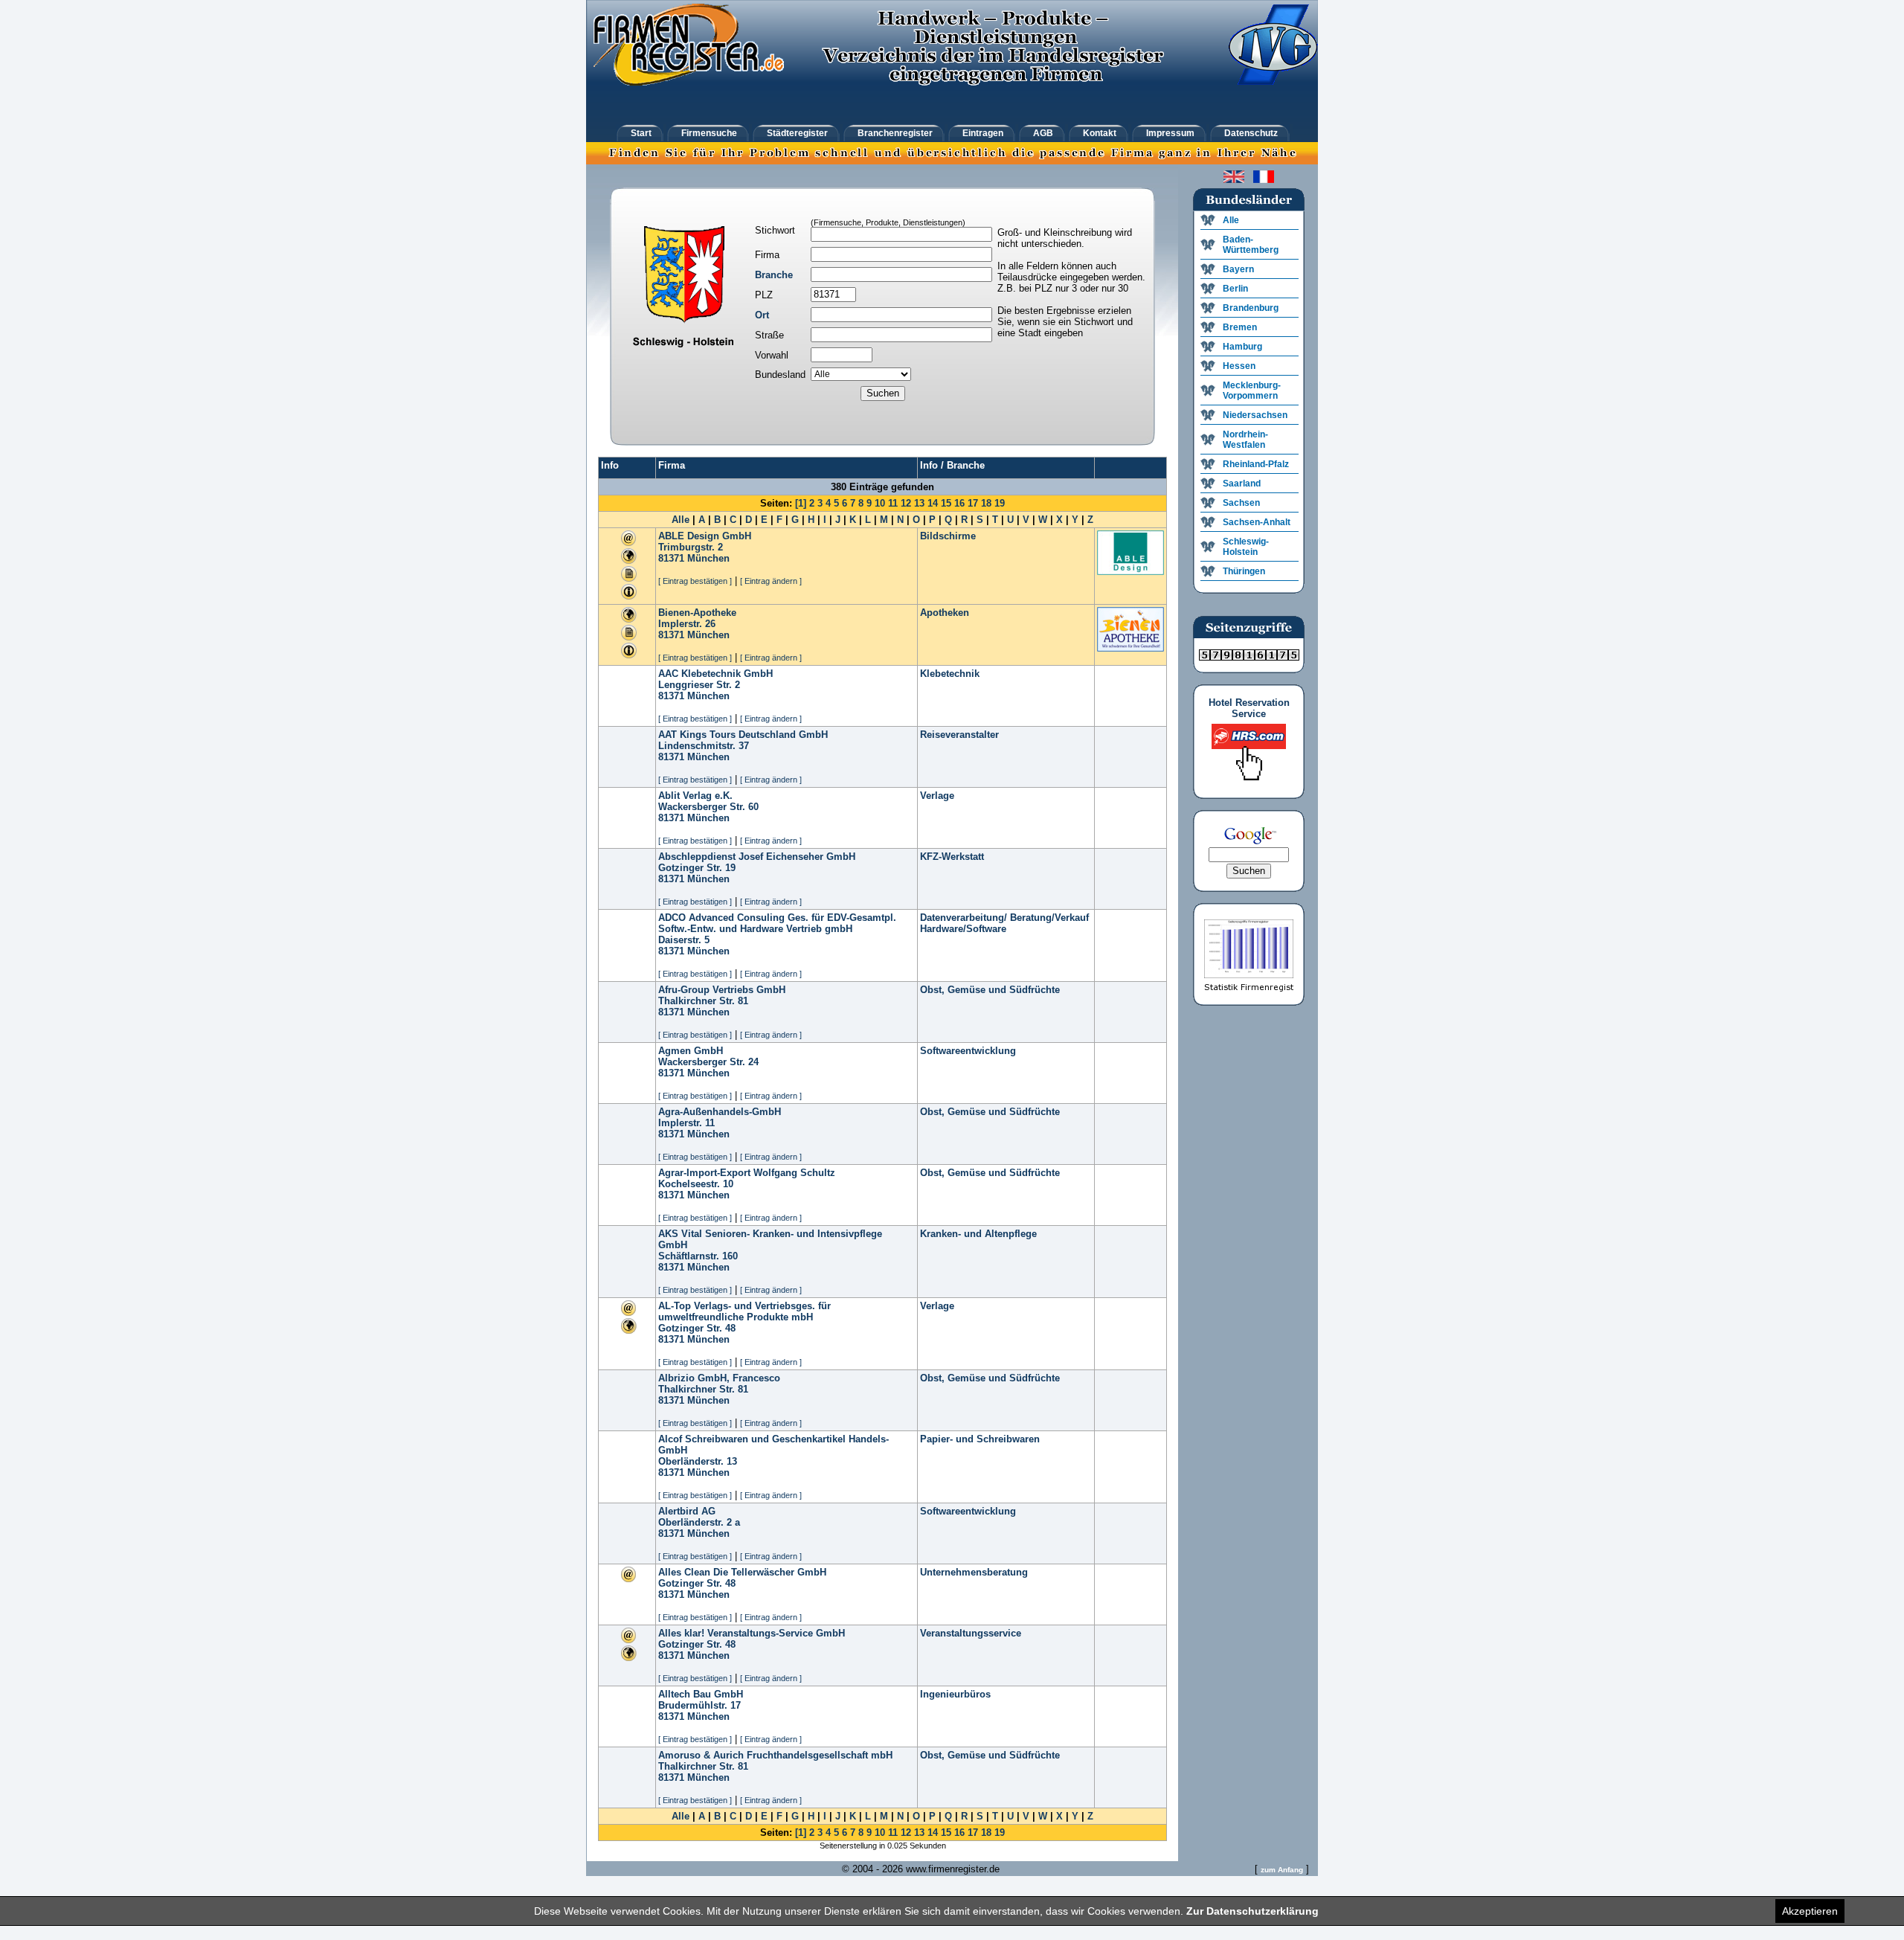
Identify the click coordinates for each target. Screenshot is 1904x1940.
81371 (671, 558)
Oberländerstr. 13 (698, 1461)
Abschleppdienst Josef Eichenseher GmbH (757, 857)
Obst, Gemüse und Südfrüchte (990, 990)
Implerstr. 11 (686, 1123)
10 (880, 503)
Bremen (1240, 327)
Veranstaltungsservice (971, 1633)
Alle (681, 520)
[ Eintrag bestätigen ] (695, 581)
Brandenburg (1251, 308)
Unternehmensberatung (974, 1572)
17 (973, 503)
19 (1000, 503)
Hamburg (1242, 347)
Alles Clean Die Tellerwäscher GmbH (742, 1572)
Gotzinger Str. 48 (697, 1328)
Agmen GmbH (691, 1051)
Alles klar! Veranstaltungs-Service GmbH (752, 1633)
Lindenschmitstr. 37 (704, 746)
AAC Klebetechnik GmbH (715, 674)
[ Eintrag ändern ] (771, 581)
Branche (774, 275)
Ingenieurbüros (955, 1694)
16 (959, 503)
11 (893, 503)
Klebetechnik (950, 674)
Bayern (1238, 269)
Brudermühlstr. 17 (699, 1705)
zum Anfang (1282, 1870)
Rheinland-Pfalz (1256, 464)
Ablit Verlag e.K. (695, 796)
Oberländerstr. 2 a (699, 1522)
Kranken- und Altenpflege (978, 1234)
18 (986, 503)
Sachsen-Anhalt (1257, 522)
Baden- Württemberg (1251, 245)
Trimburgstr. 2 (691, 547)
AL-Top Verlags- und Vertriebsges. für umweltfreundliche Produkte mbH (744, 1311)
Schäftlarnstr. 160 (698, 1256)
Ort (762, 315)
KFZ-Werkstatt (952, 857)
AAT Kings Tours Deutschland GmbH (743, 735)
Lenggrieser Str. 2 (699, 685)
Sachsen (1241, 503)
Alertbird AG (687, 1511)
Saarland (1242, 484)
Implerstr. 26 (687, 624)
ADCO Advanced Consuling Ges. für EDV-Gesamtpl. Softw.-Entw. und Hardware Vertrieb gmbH (777, 923)
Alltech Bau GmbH (701, 1694)
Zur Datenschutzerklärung (1252, 1911)
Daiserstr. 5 (684, 940)
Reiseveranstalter (959, 735)
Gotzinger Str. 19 (697, 868)
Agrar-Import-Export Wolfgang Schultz (747, 1173)
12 (906, 503)
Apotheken (945, 613)
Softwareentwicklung (968, 1051)
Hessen (1239, 366)
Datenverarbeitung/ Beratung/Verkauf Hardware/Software (1004, 923)
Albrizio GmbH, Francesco (719, 1378)
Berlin (1235, 289)
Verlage (937, 796)
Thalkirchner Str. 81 (703, 1001)
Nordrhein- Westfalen (1245, 440)
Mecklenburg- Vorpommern (1252, 391)
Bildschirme (948, 536)
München (708, 558)
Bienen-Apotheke (697, 613)
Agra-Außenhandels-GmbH (720, 1112)
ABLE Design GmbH (705, 536)
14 (933, 503)
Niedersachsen (1255, 415)
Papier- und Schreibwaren (980, 1439)
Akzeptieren (1810, 1911)
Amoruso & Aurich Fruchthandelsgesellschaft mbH (775, 1755)
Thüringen (1244, 571)
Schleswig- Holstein (1246, 547)
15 (946, 503)
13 (919, 503)
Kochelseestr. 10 (696, 1184)
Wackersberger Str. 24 (708, 1062)
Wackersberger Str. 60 (708, 807)
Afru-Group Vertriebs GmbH (722, 990)
